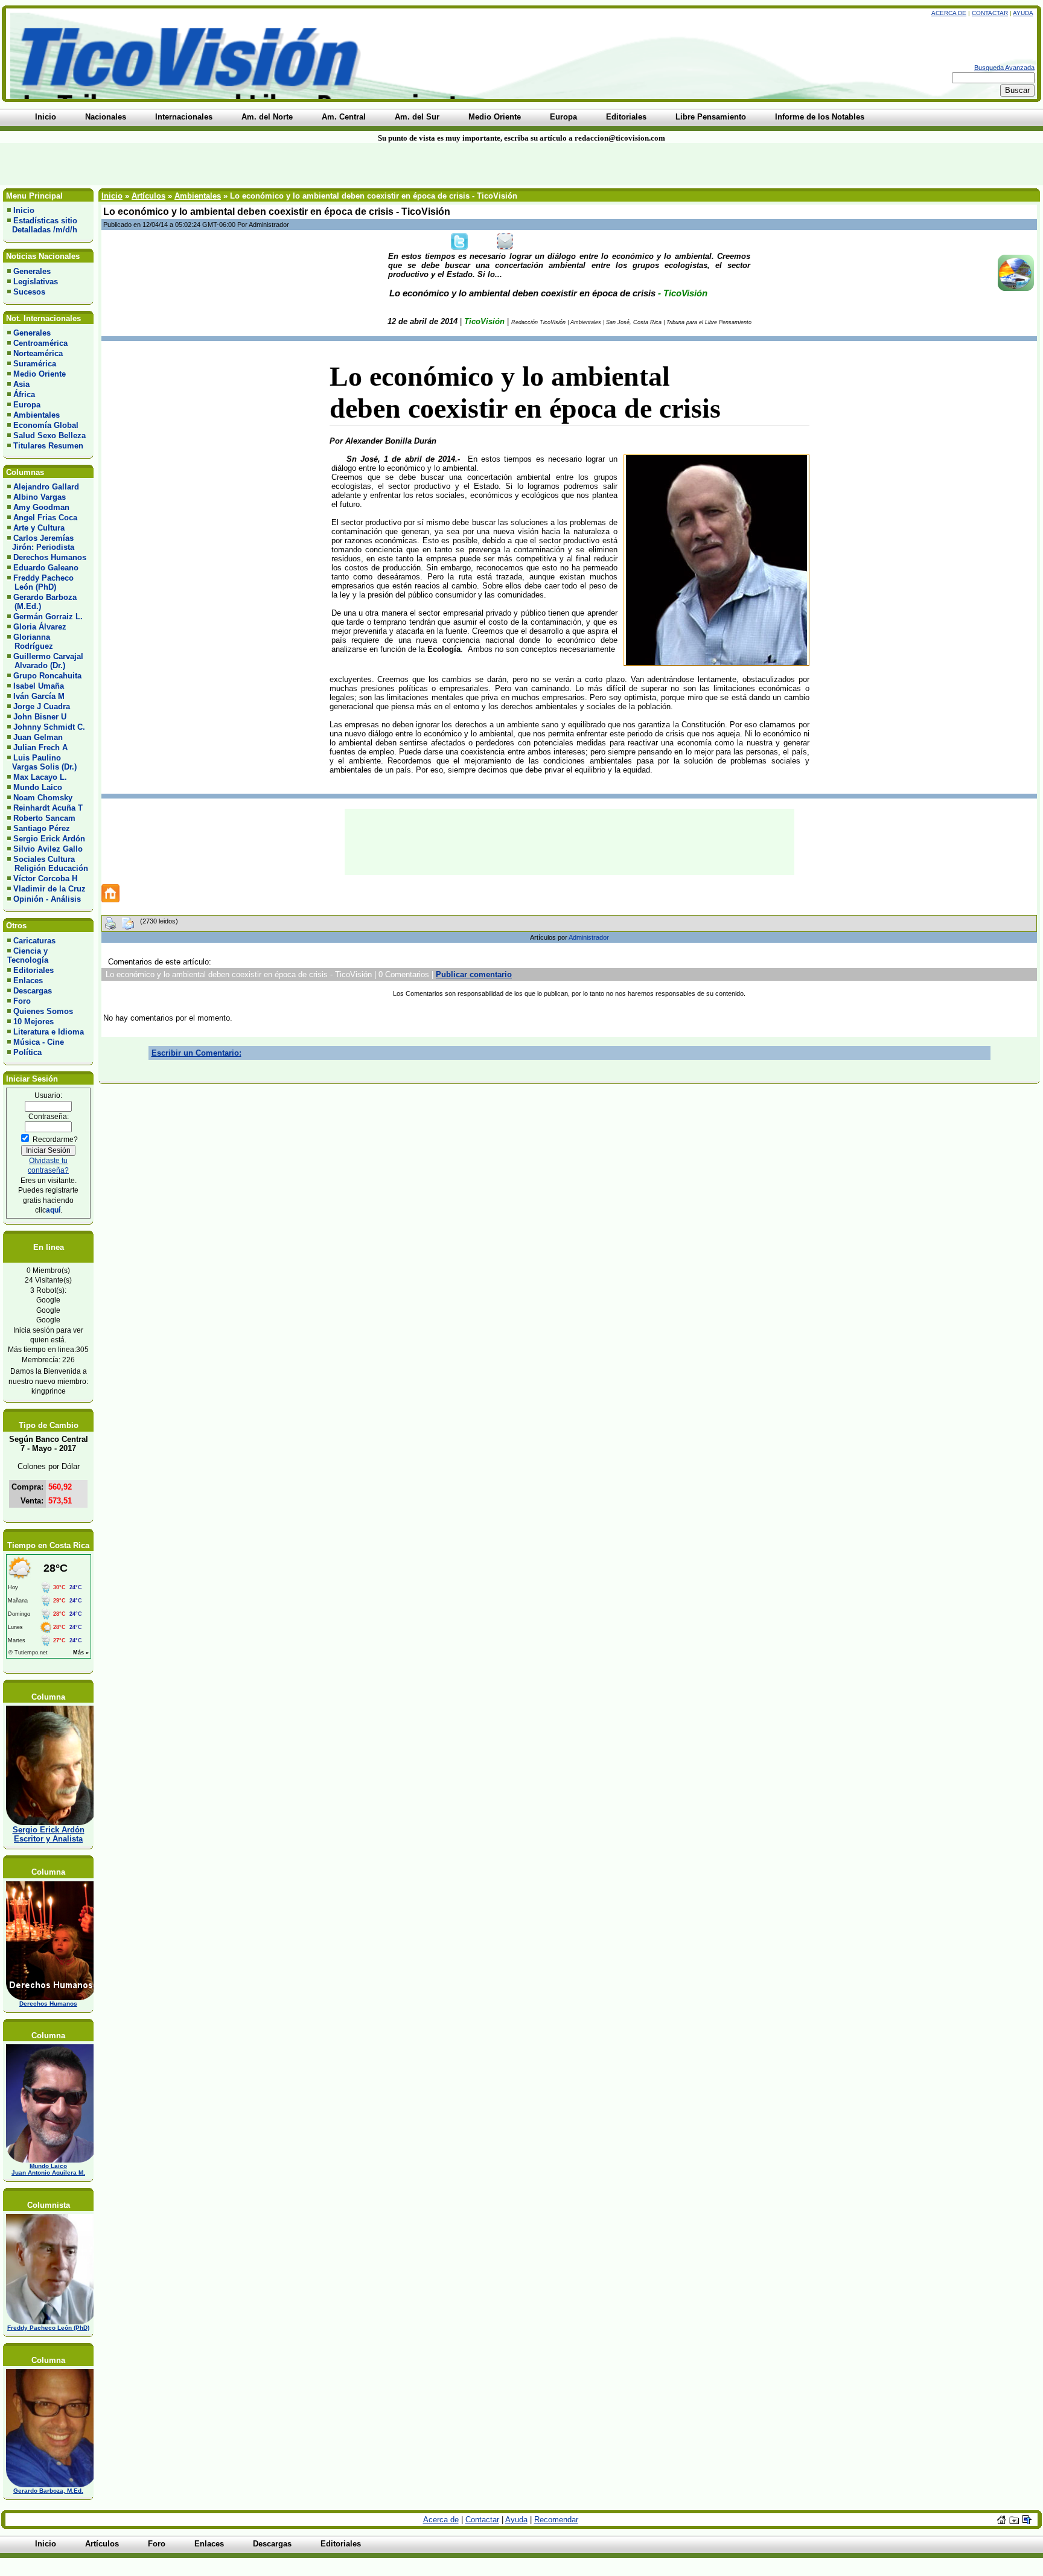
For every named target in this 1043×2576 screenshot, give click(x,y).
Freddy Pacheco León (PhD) (40, 582)
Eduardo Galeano (46, 568)
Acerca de (949, 13)
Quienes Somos (43, 1011)
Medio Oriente (40, 374)
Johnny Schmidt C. (49, 727)
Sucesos (29, 292)
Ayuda (1023, 13)
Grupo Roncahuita (47, 676)
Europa (27, 405)
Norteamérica (38, 353)
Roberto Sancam (44, 818)
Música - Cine (39, 1042)
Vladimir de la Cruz (49, 889)
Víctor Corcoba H (45, 878)
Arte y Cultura (39, 528)
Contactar (990, 13)
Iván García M (39, 696)
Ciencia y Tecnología (28, 955)
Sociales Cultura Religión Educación (48, 864)
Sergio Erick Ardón (49, 839)
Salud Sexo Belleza (49, 435)
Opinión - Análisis (47, 899)
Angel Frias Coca (45, 518)
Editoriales (33, 970)
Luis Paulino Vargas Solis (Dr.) (42, 762)
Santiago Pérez (42, 828)
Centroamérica (40, 343)
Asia (21, 384)
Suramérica (35, 364)
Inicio (24, 210)
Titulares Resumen (48, 446)
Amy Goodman (41, 507)
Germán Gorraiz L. (48, 617)
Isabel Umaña (39, 686)
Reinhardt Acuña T (48, 808)
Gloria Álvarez (40, 627)
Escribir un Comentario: (196, 1053)
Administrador (589, 937)
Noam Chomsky (43, 798)
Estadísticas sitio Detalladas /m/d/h (42, 225)
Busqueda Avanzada (1004, 68)
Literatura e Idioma (49, 1032)
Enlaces (28, 980)
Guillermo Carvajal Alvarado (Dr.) (45, 661)
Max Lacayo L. (40, 777)
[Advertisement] (250, 164)
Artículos (148, 196)
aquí (53, 1210)
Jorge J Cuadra (42, 706)
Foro (22, 1001)
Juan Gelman (38, 737)
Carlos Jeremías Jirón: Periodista (41, 543)
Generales (32, 271)
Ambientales (37, 415)
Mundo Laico (38, 787)
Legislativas (36, 282)
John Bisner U (40, 717)
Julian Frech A (40, 748)
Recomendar (556, 2520)
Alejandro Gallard (46, 487)
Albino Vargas (40, 497)
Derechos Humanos (50, 557)
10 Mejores (33, 1022)
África (24, 394)
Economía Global (46, 425)
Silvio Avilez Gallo (48, 849)
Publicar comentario (474, 974)
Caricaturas (34, 941)
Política (27, 1052)
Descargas (33, 991)
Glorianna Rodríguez (30, 642)
